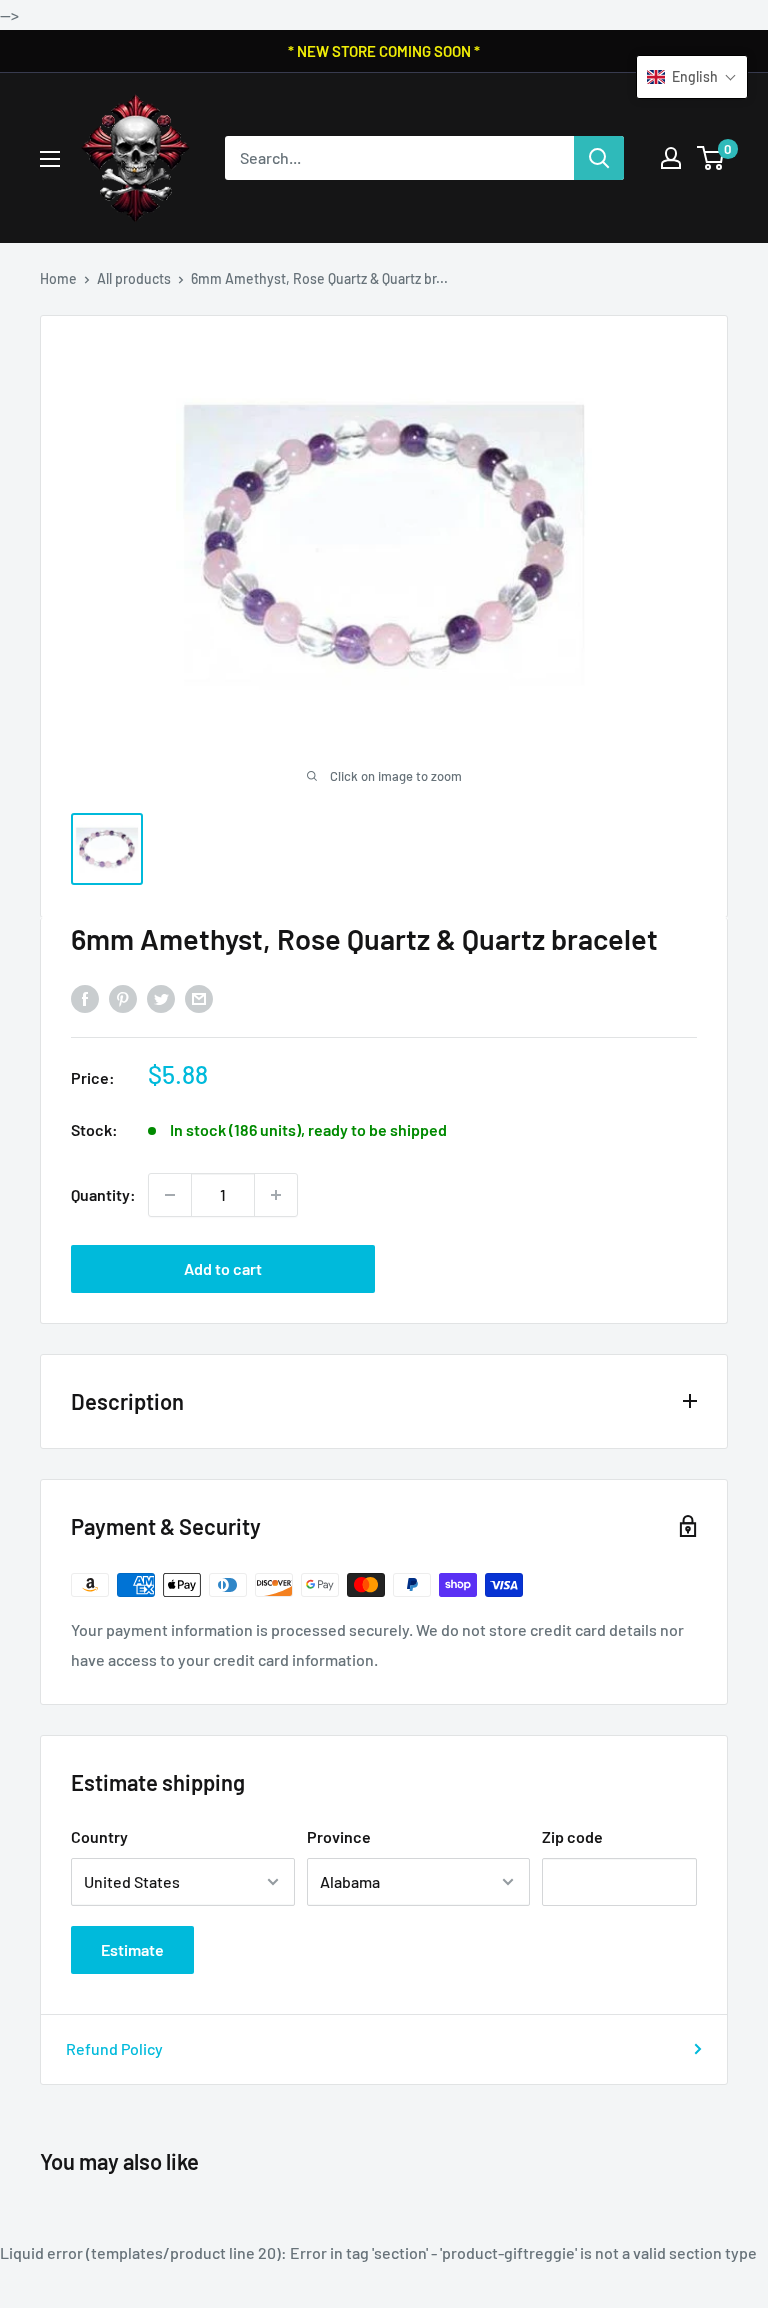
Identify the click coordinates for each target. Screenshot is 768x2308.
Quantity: (103, 1194)
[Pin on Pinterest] (123, 997)
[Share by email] (199, 997)
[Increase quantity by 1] (276, 1195)
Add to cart (223, 1268)
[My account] (671, 158)
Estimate (132, 1949)
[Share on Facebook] (85, 997)
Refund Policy (114, 2048)
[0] (711, 158)
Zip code (572, 1836)
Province (339, 1836)
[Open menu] (50, 159)
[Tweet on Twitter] (161, 997)
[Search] (599, 158)
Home (58, 278)
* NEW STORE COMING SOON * (384, 51)
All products (134, 278)
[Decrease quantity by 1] (170, 1195)
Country (99, 1836)
